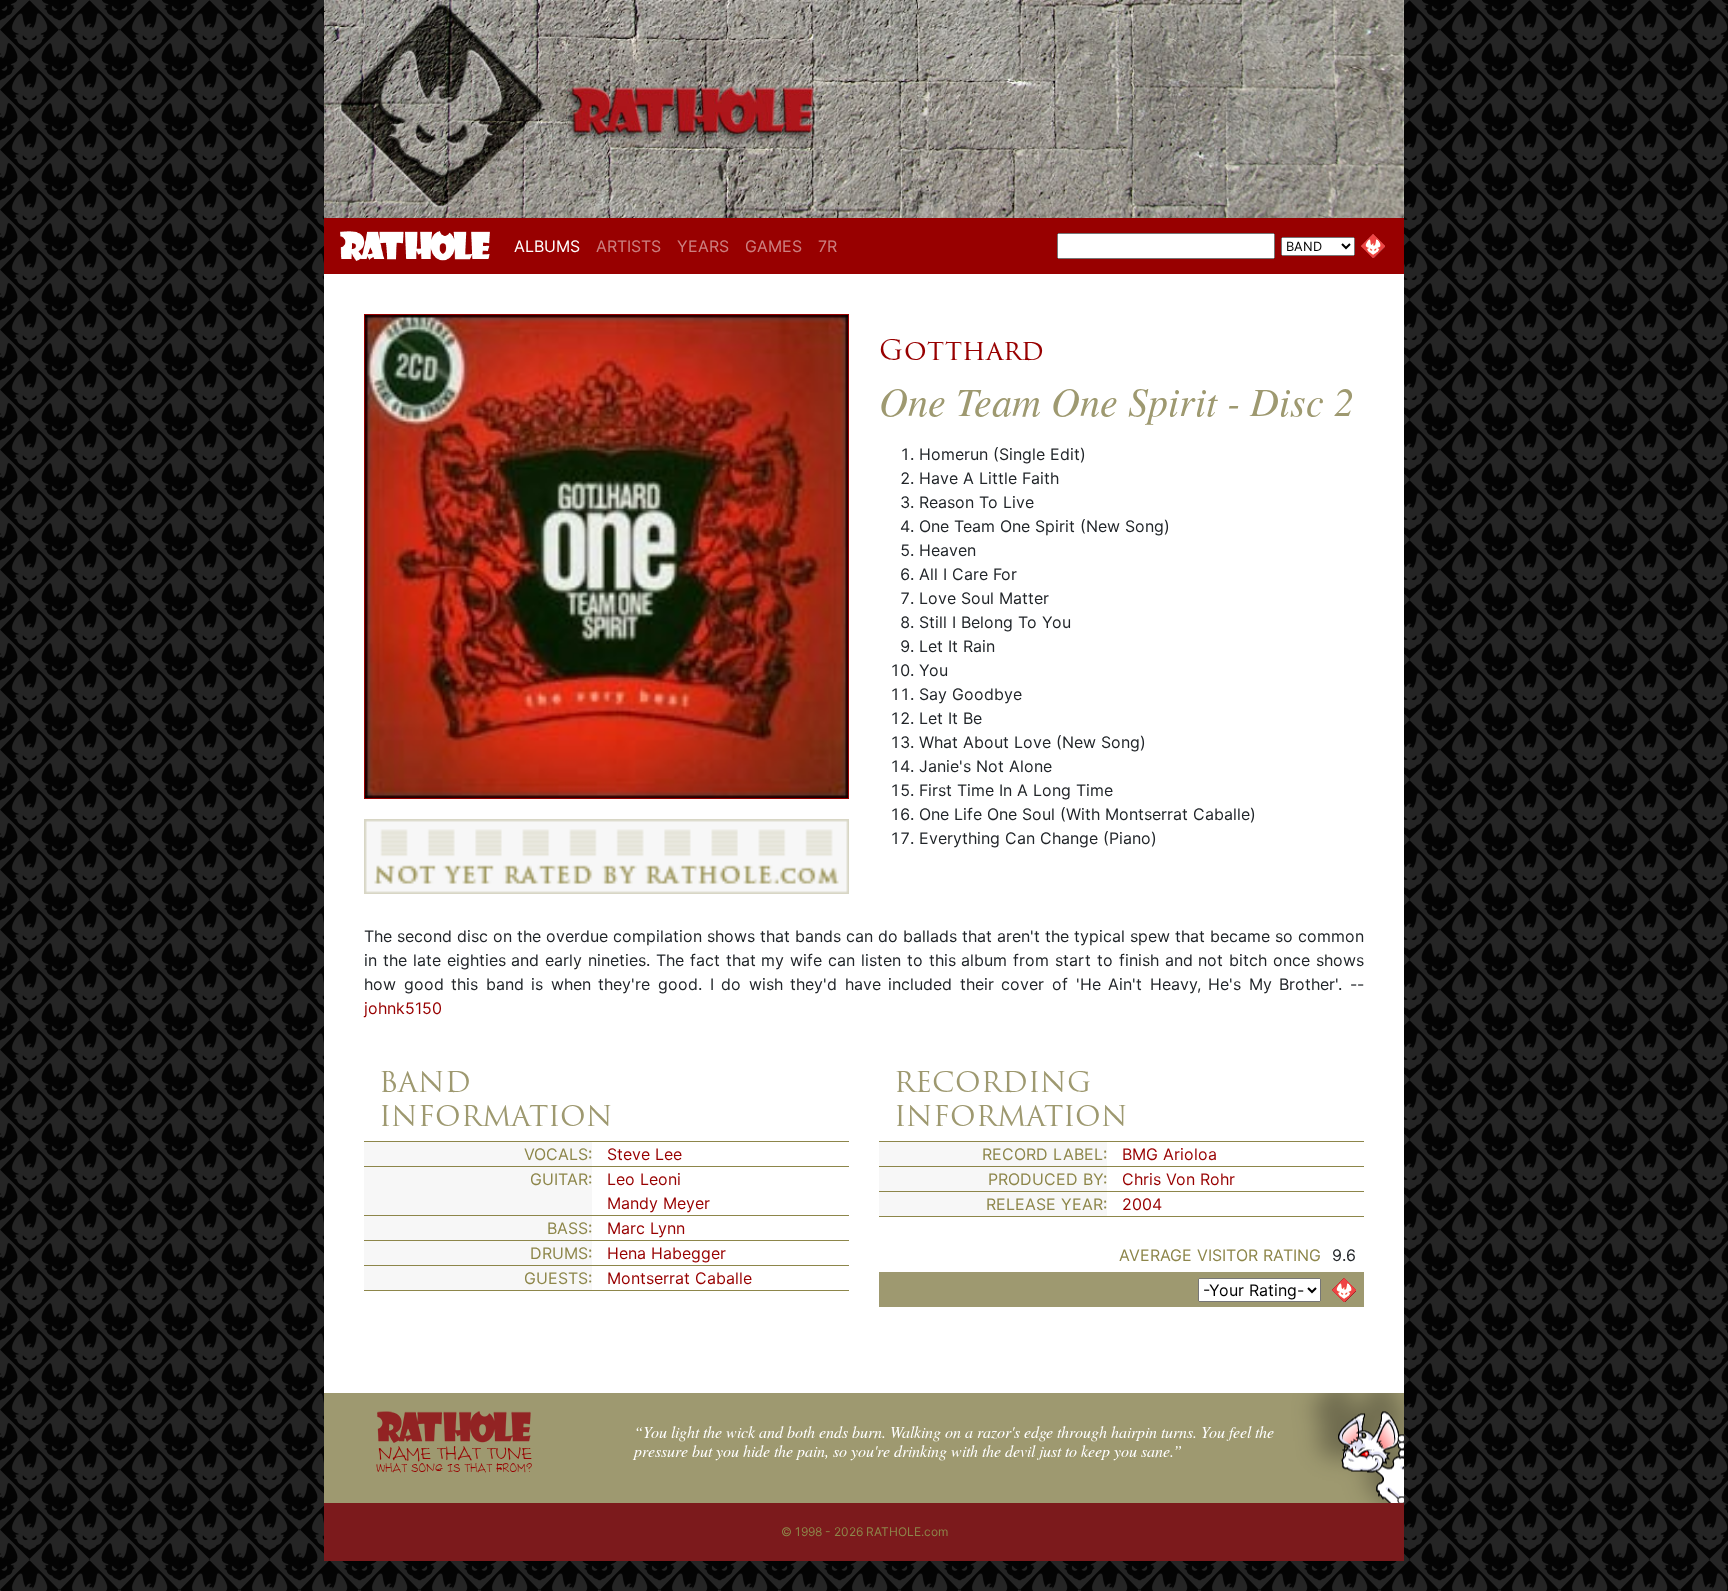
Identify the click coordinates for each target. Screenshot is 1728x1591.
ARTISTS (628, 246)
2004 (1142, 1204)
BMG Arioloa (1169, 1154)
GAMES (773, 246)
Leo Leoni (644, 1179)
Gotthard (961, 350)
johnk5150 (403, 1008)
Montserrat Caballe (679, 1278)
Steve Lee (644, 1154)
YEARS (703, 246)
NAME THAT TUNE (454, 1458)
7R (827, 246)
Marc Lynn (646, 1228)
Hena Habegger (666, 1253)
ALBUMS (551, 245)
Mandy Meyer (658, 1203)
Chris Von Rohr (1178, 1179)
